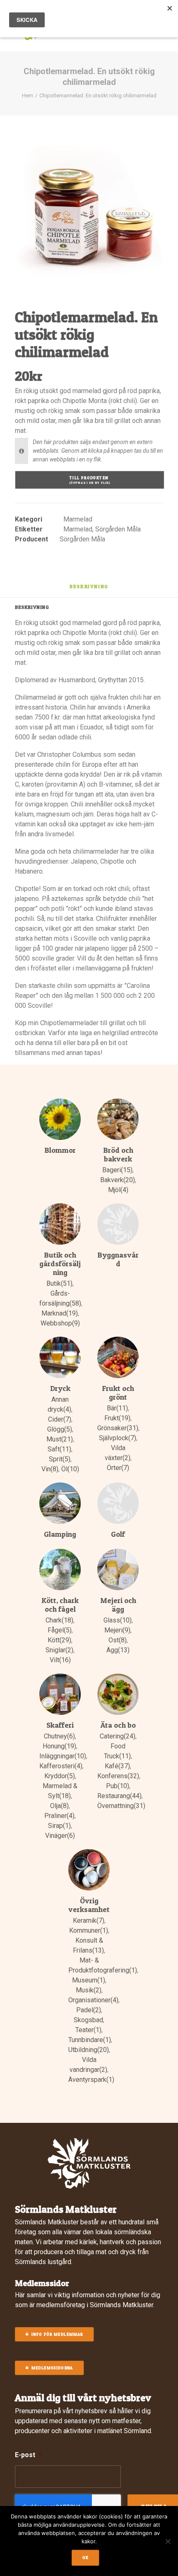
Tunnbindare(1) (90, 2040)
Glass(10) (118, 1620)
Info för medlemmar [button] (57, 2335)
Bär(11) (117, 1408)
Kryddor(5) (60, 1776)
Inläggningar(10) (63, 1756)
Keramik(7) (89, 1921)
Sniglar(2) (59, 1650)
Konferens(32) (118, 1776)
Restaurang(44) (119, 1796)
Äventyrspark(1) (91, 2080)
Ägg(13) (118, 1650)
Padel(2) (89, 2010)
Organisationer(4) (93, 2000)
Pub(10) (118, 1786)
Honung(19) (59, 1746)
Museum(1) (89, 1980)
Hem (28, 95)
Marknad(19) (60, 1313)
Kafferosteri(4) (61, 1766)
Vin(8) (50, 1469)
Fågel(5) (60, 1630)
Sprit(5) (60, 1459)
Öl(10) (70, 1469)
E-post (28, 2455)
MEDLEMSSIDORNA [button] (52, 2368)
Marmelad (78, 519)
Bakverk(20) (118, 1180)
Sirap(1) (59, 1826)
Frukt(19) (117, 1418)
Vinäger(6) (60, 1836)
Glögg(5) (60, 1429)
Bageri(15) (117, 1170)
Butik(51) (59, 1283)
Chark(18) (59, 1620)
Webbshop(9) (60, 1323)
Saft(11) (59, 1449)
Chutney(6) (59, 1736)
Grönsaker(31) (118, 1428)
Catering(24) (118, 1736)
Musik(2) (89, 1990)
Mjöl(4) (118, 1190)
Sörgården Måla (118, 529)
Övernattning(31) (121, 1806)
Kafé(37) (117, 1766)
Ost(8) (118, 1640)
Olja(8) (59, 1806)
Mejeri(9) (117, 1630)
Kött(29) (59, 1640)
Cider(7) (60, 1419)
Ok (86, 2558)
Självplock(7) (118, 1438)
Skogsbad (88, 2020)
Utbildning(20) (89, 2050)
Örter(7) (118, 1468)
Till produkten (90, 480)
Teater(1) (88, 2030)
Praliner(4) (59, 1816)
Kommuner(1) (89, 1930)
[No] (168, 2541)
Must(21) (60, 1439)
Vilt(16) (60, 1660)
